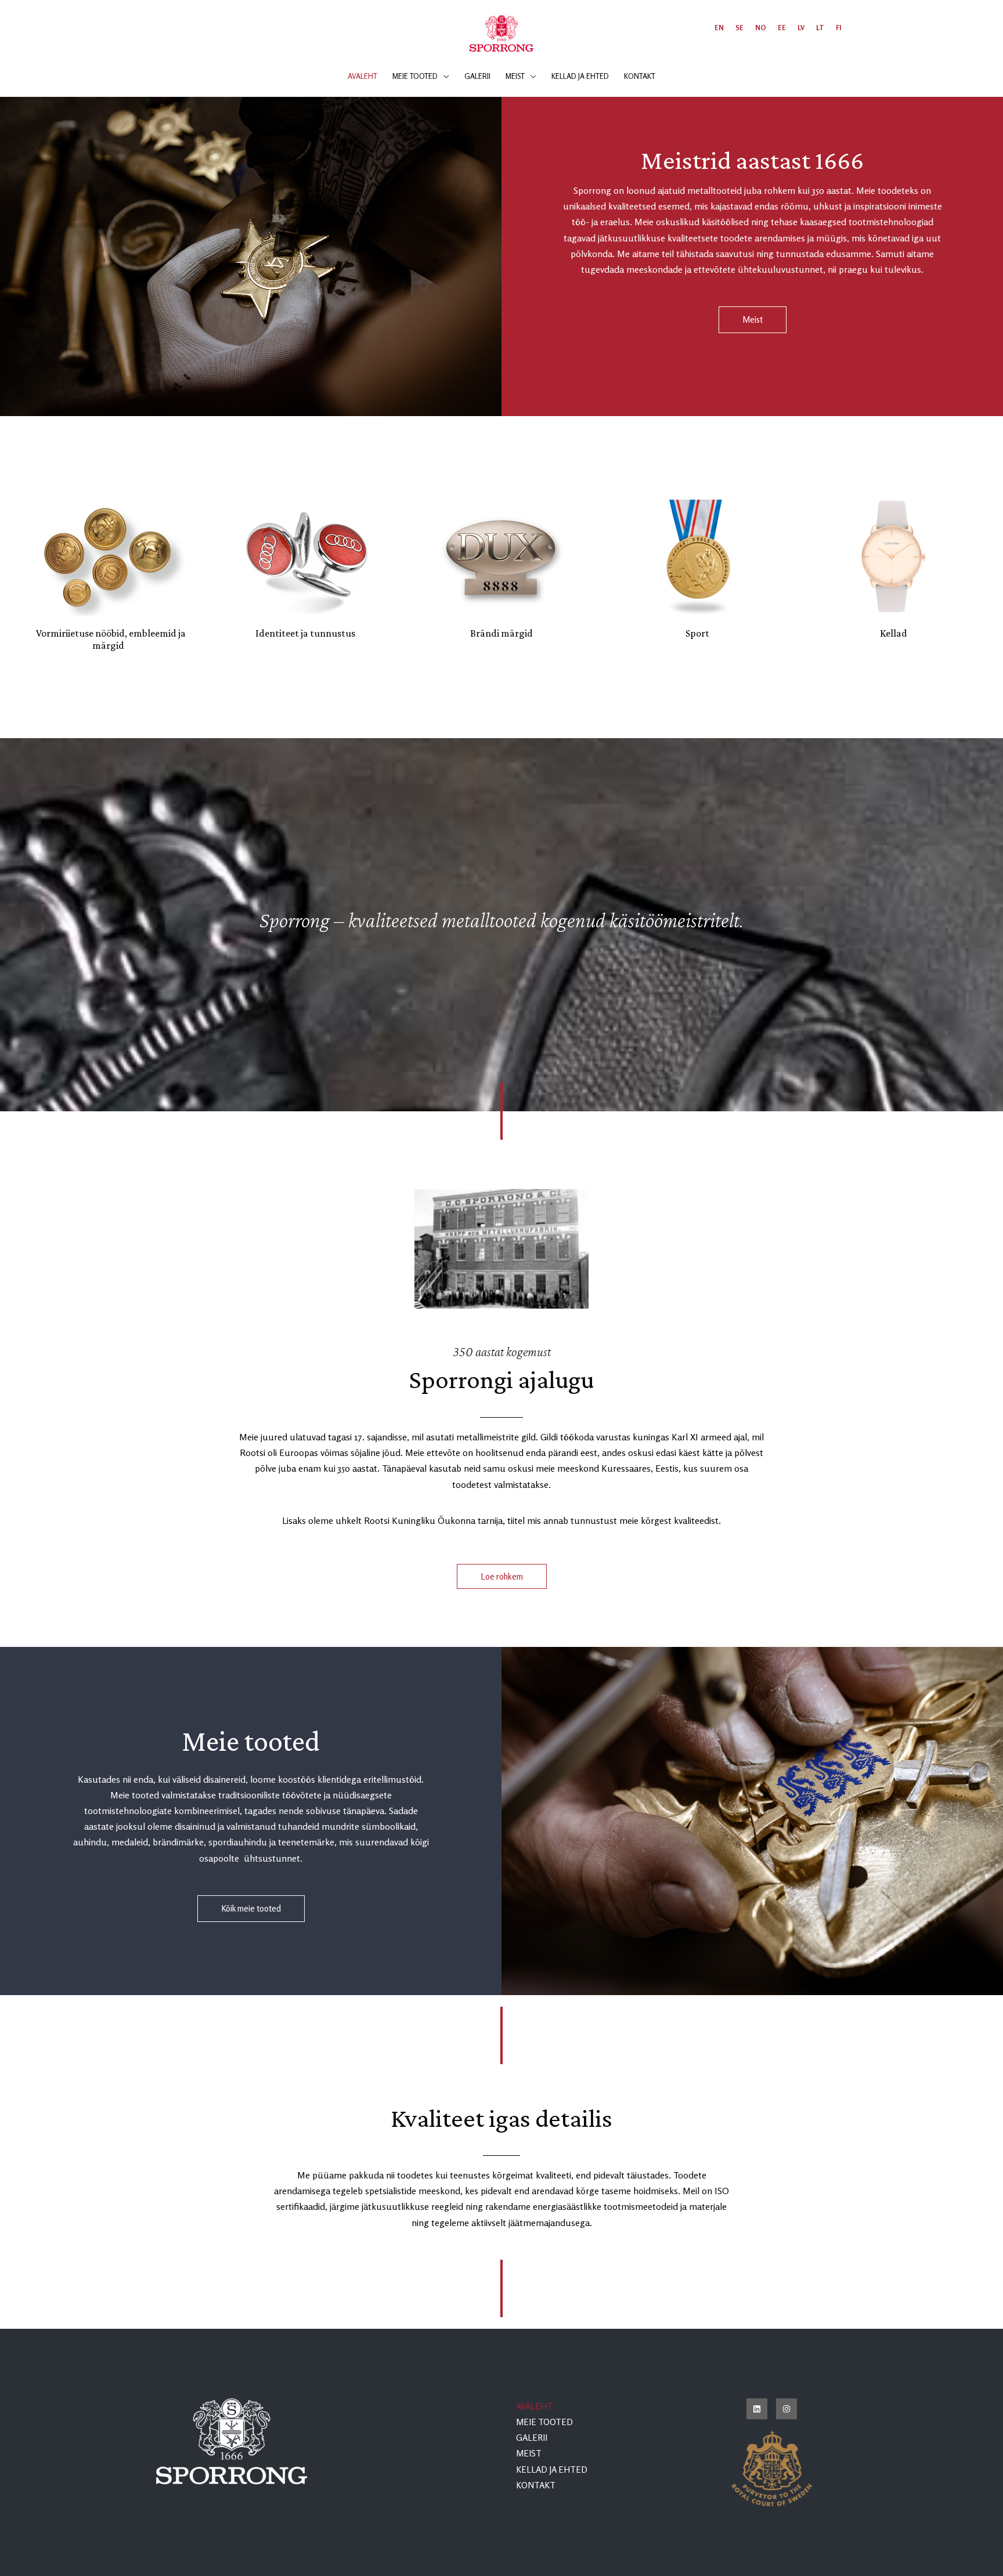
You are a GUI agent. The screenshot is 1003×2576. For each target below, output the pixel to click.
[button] (443, 76)
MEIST (529, 2453)
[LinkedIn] (757, 2409)
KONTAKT (536, 2485)
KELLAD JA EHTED (552, 2470)
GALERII (532, 2438)
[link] (719, 28)
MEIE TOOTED (544, 2422)
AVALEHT (534, 2406)
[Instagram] (786, 2409)
